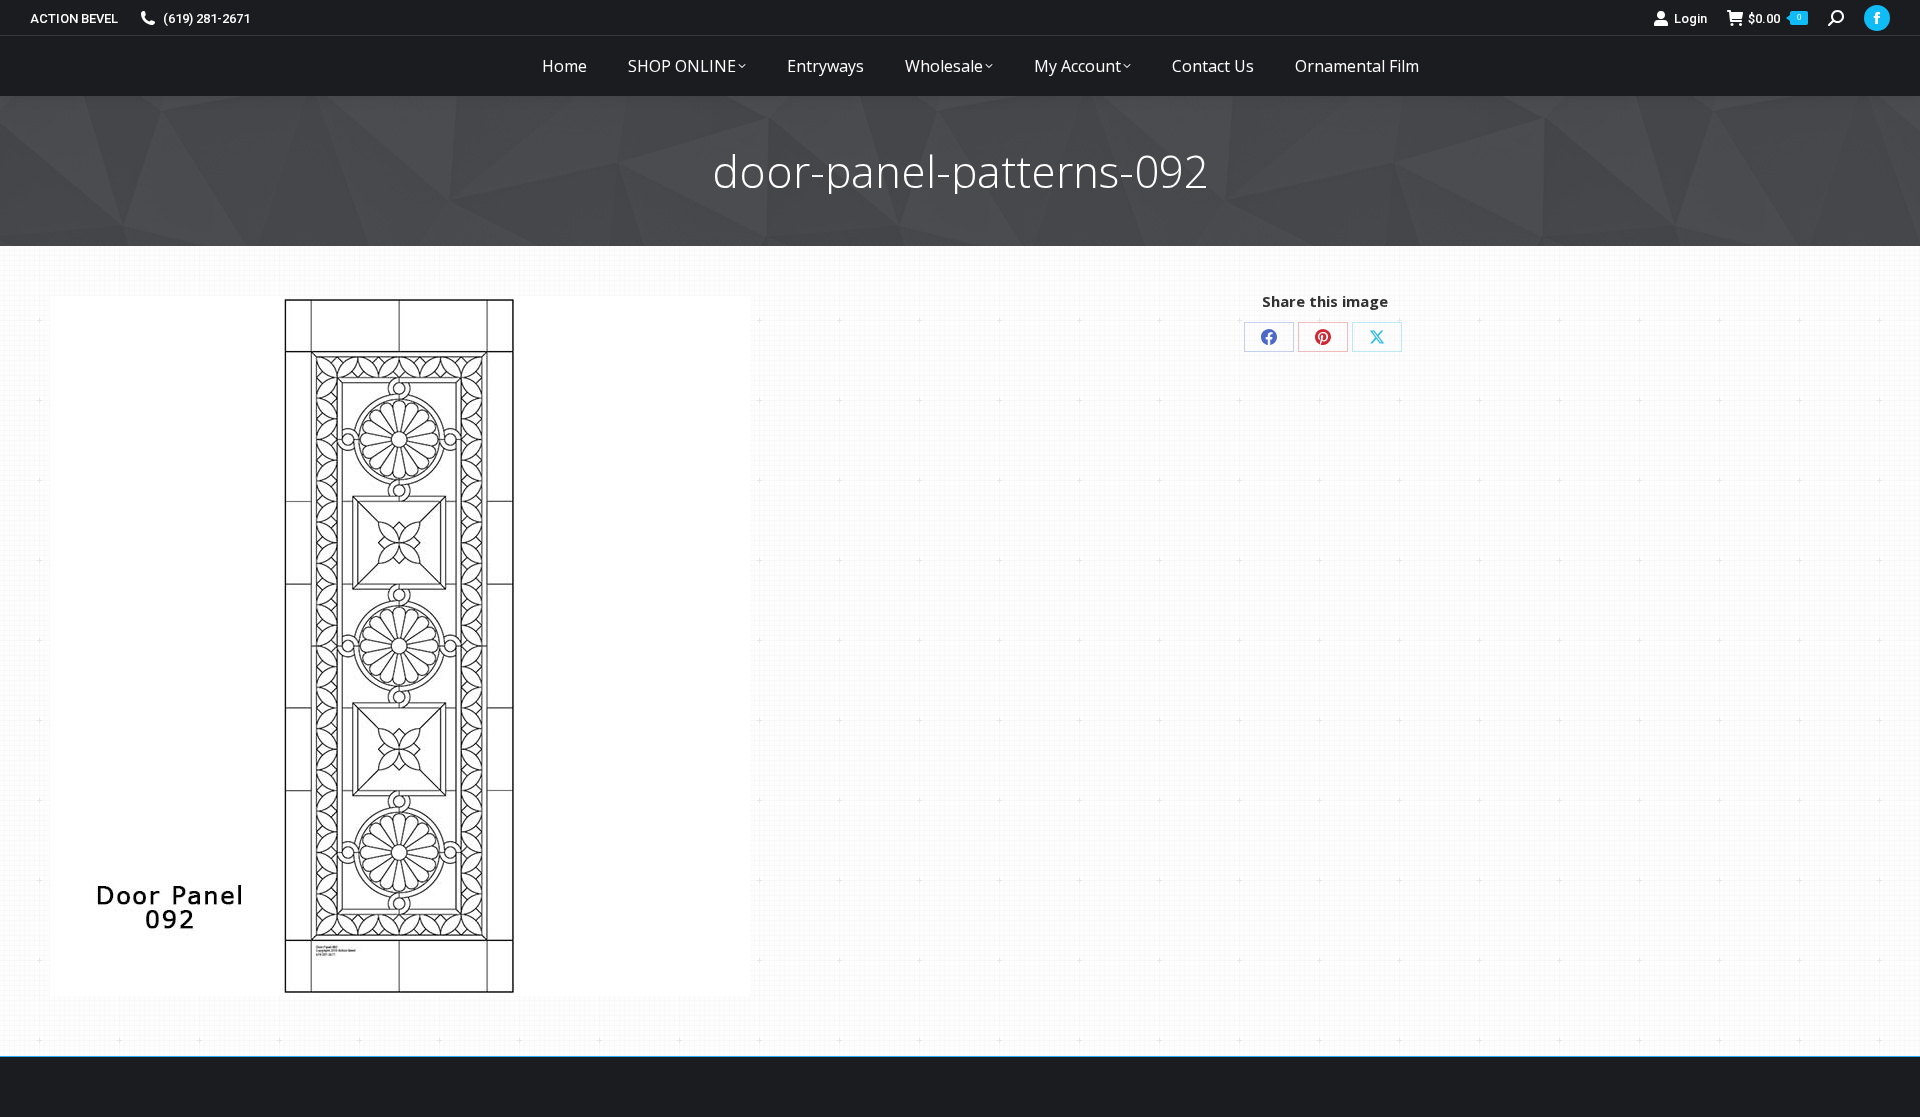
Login (1690, 18)
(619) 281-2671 (206, 18)
